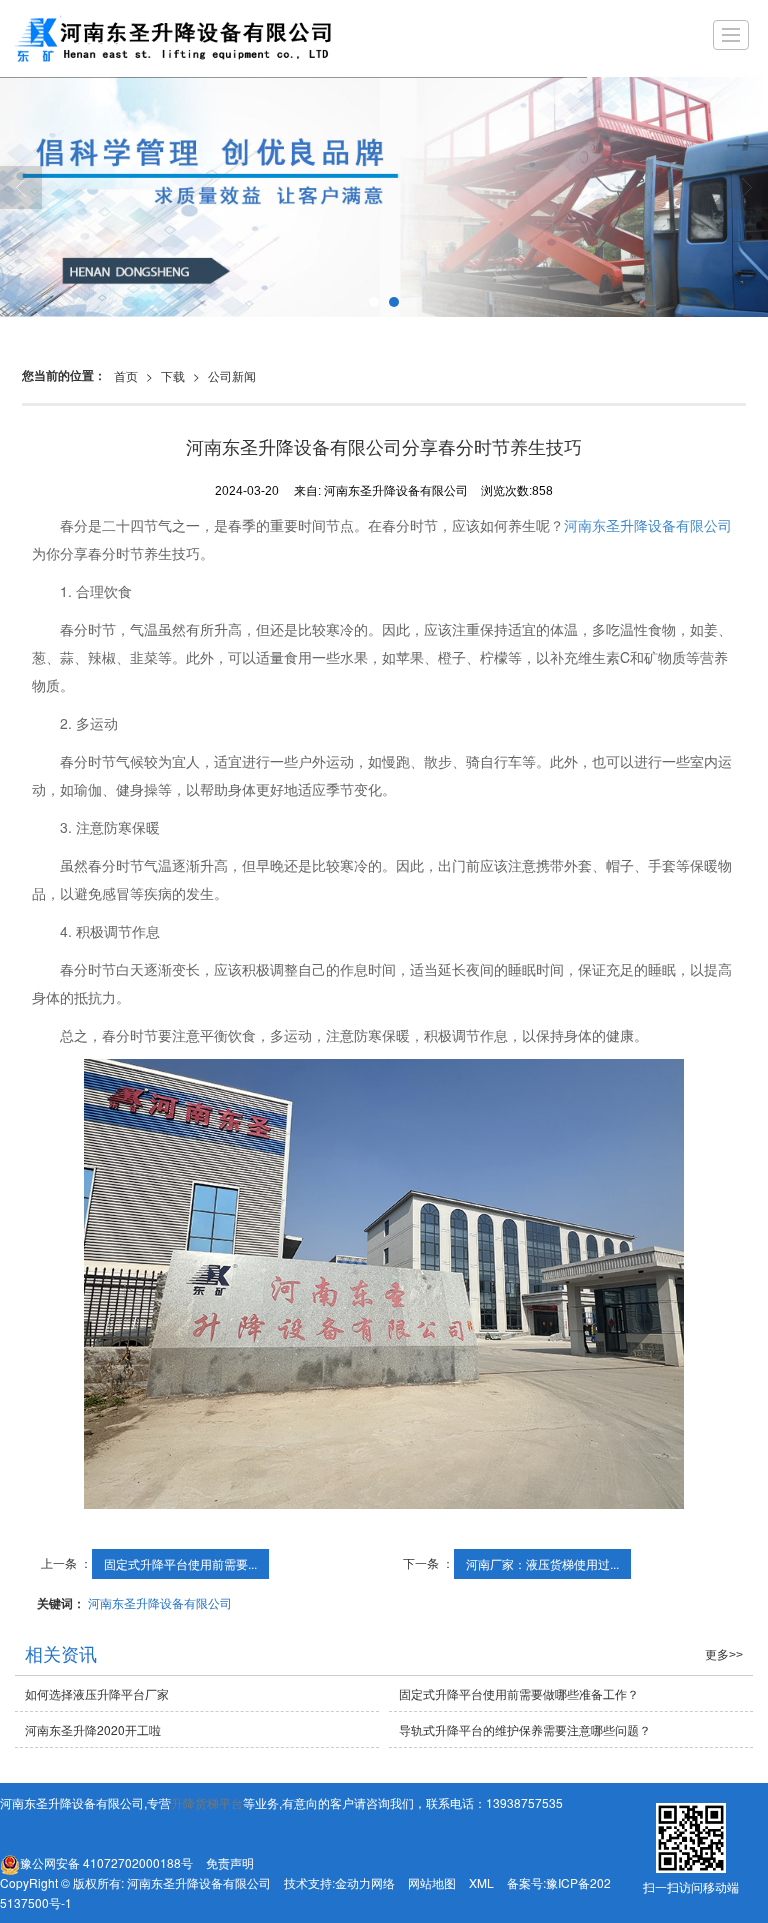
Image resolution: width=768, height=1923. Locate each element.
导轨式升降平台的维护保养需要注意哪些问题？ (525, 1729)
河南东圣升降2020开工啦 (93, 1729)
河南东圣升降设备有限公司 (648, 525)
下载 (173, 375)
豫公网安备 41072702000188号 (106, 1862)
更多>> (724, 1655)
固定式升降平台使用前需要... (180, 1563)
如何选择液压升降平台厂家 (97, 1693)
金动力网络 (365, 1882)
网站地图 (432, 1882)
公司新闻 (232, 375)
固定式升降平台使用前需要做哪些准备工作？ (519, 1693)
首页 (126, 375)
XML (481, 1882)
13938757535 (524, 1802)
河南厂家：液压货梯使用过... (542, 1563)
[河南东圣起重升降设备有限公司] (194, 38)
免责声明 (230, 1862)
